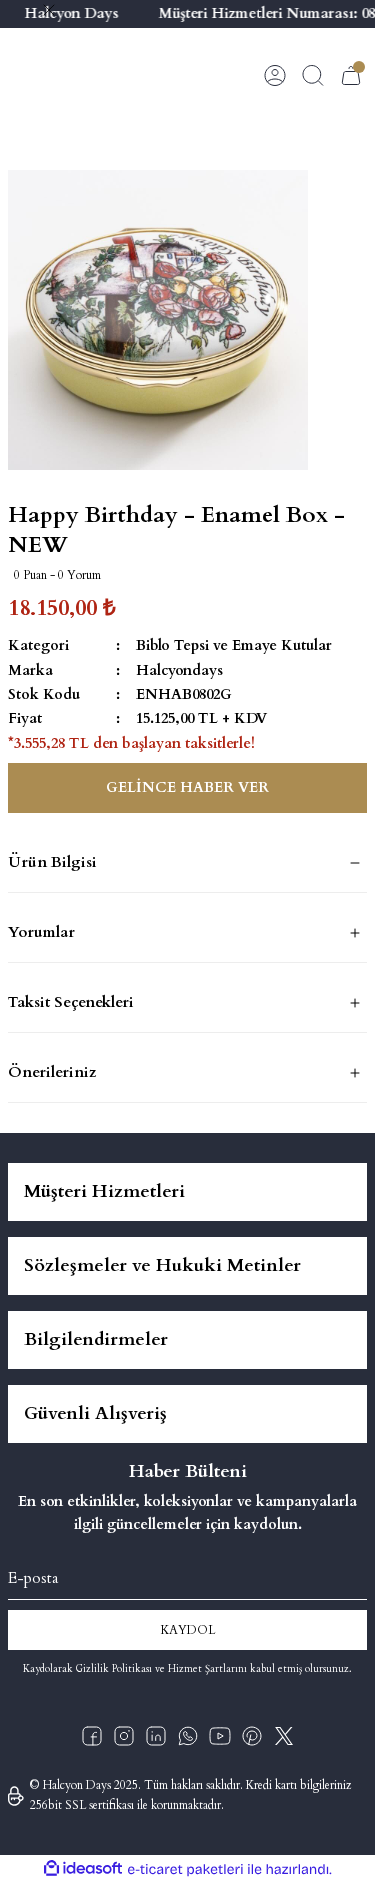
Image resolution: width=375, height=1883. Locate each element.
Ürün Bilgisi (52, 862)
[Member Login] (275, 75)
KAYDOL (188, 1630)
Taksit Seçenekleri (71, 1002)
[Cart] (351, 75)
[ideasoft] (83, 1869)
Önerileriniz (52, 1072)
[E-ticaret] (185, 1869)
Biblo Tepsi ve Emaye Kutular (234, 645)
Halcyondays (179, 670)
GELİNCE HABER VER (187, 787)
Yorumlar (41, 932)
